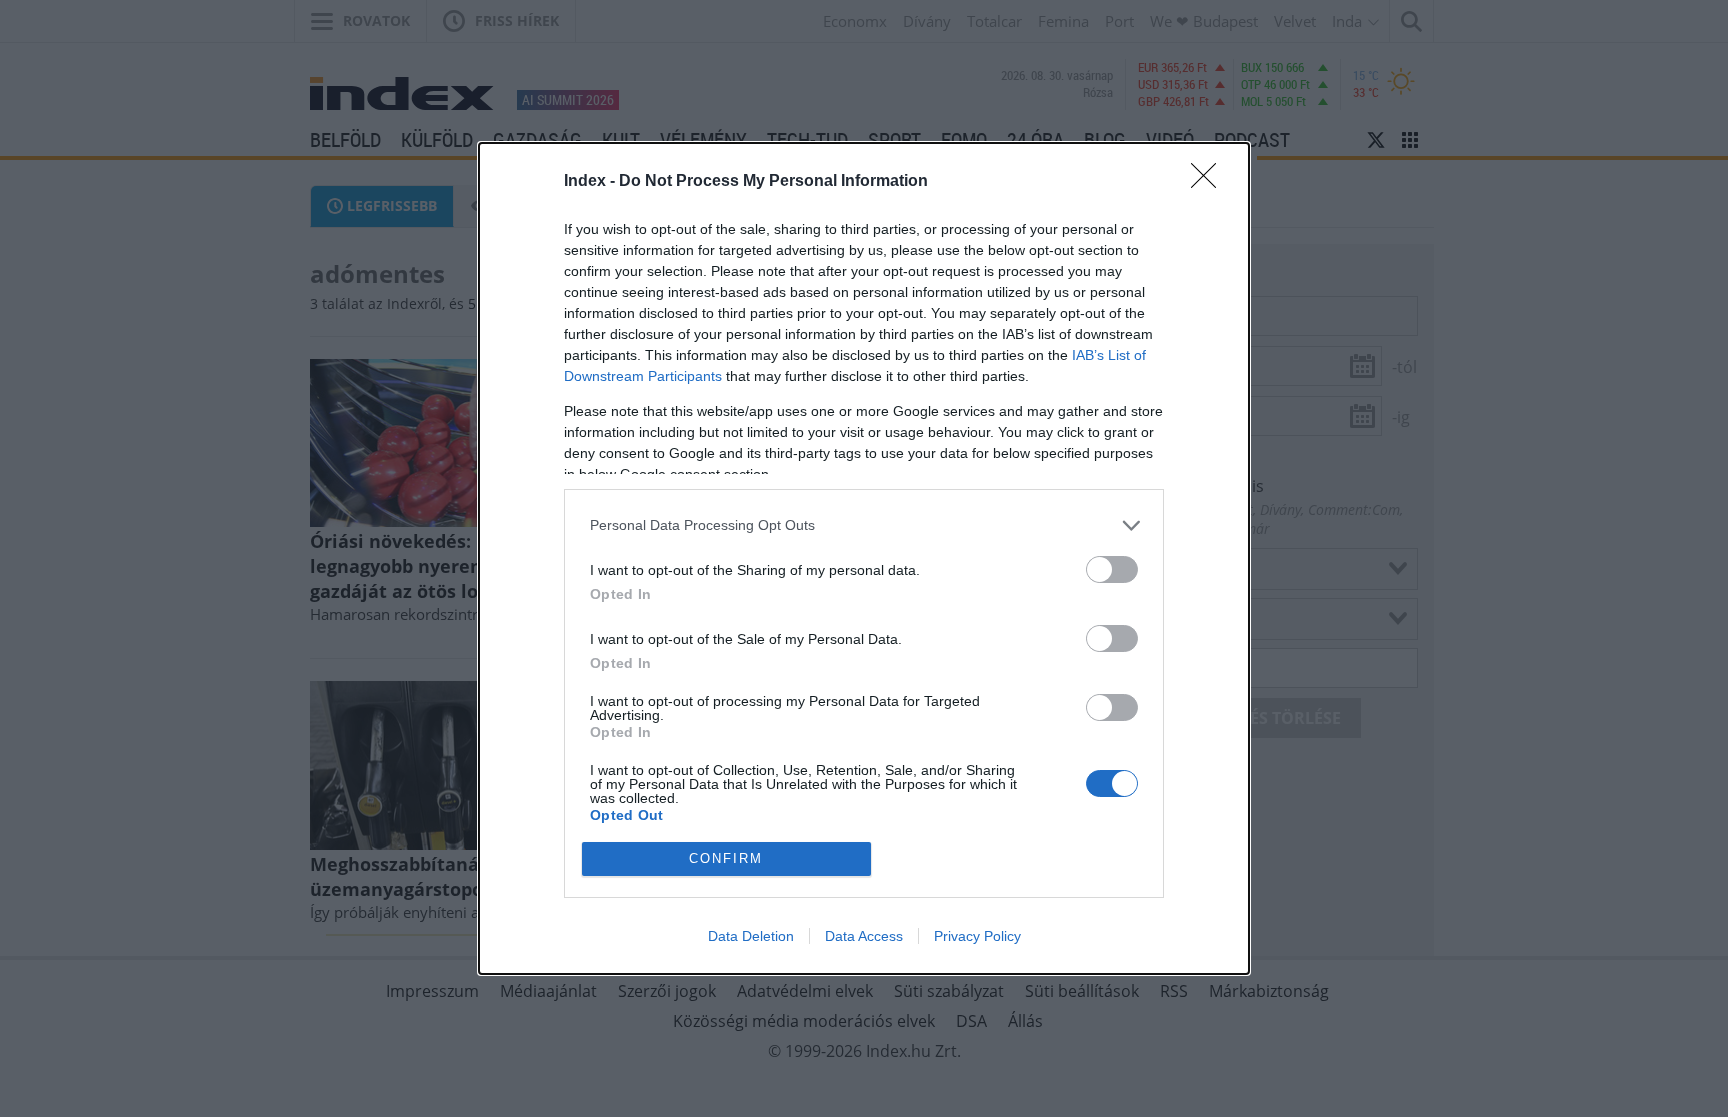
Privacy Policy (977, 936)
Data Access (864, 936)
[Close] (1210, 182)
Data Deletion (751, 936)
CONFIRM (726, 858)
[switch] (1112, 569)
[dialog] (864, 558)
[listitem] (864, 525)
